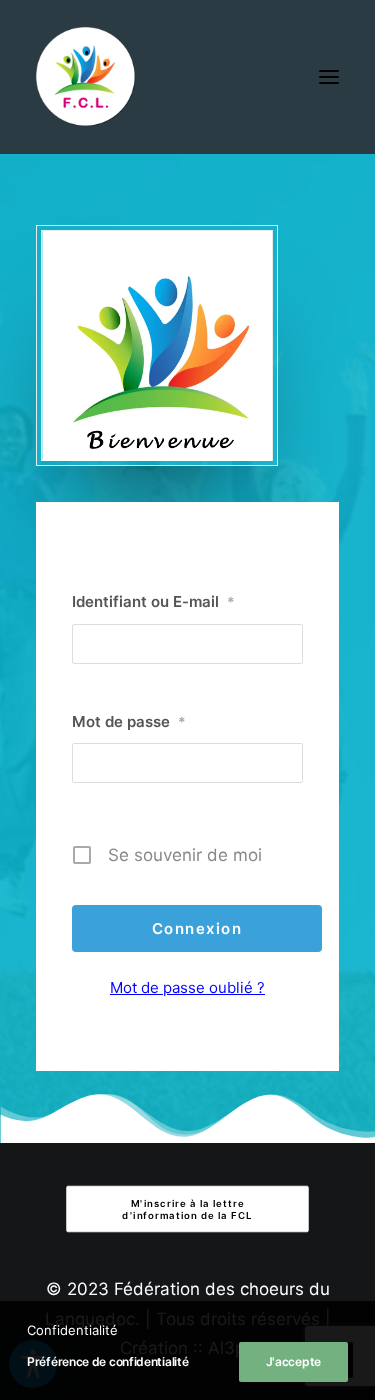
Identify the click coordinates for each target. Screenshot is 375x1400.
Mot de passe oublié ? (187, 987)
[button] (329, 77)
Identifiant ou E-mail (153, 601)
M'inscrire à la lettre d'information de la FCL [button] (187, 1209)
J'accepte (293, 1361)
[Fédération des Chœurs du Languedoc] (86, 77)
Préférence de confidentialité (107, 1361)
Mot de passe (129, 721)
